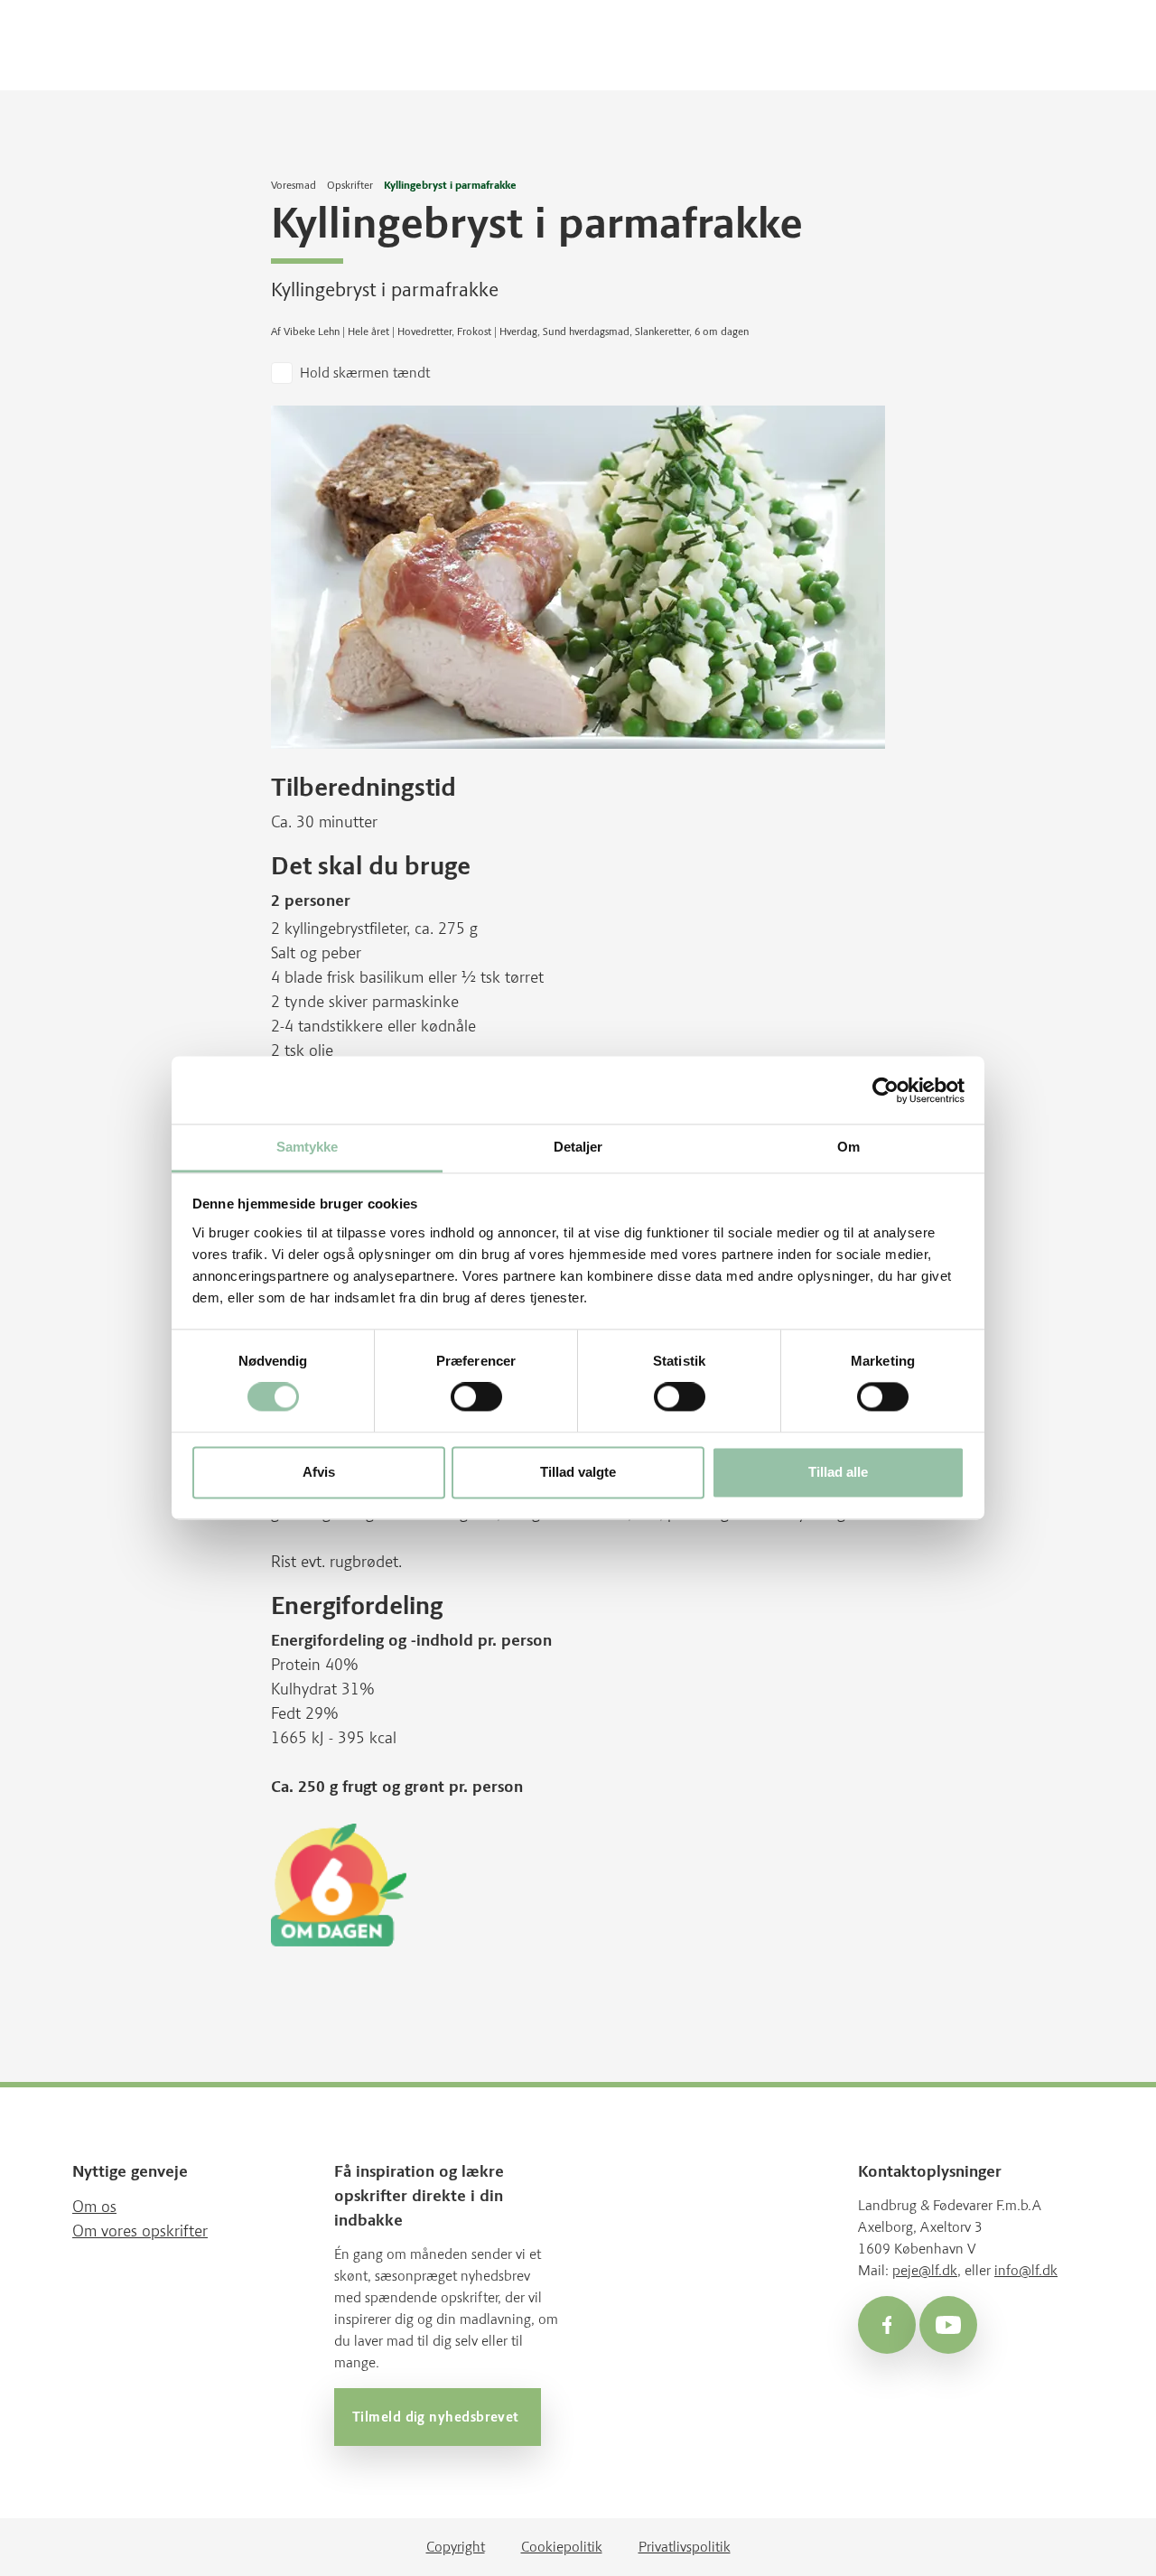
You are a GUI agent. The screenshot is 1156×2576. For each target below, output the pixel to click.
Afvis (319, 1472)
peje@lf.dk (925, 2270)
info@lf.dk (1026, 2270)
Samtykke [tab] (308, 1147)
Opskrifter (350, 185)
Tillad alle (838, 1472)
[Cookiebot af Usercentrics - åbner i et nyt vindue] (886, 1090)
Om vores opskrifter (140, 2231)
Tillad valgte (578, 1472)
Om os (94, 2207)
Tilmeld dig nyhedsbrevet (438, 2417)
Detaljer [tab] (578, 1147)
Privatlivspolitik (685, 2547)
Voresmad (294, 185)
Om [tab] (848, 1147)
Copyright (456, 2547)
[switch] (476, 1397)
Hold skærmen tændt (365, 373)
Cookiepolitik (562, 2547)
